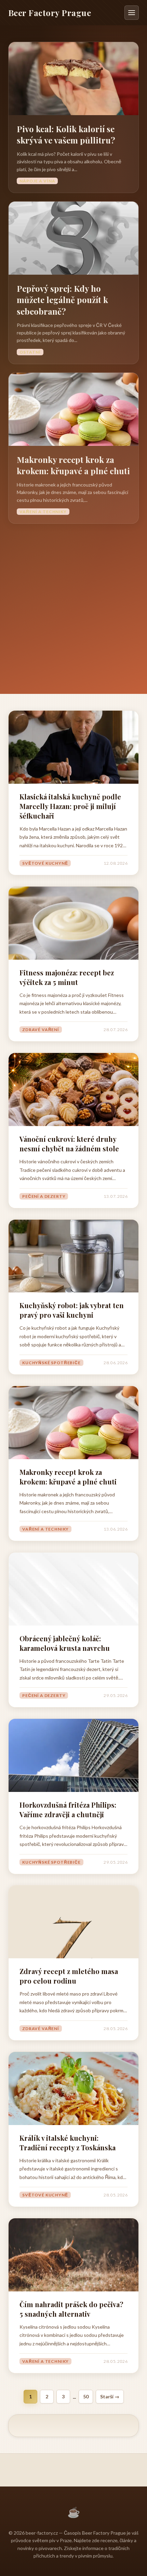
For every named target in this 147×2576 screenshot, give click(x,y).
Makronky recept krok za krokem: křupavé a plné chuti (73, 465)
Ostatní (30, 352)
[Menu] (132, 13)
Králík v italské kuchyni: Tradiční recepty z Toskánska (68, 2143)
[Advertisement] (73, 601)
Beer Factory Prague (50, 13)
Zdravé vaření (41, 1030)
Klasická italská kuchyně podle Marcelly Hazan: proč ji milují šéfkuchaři (70, 806)
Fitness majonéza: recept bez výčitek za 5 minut (67, 977)
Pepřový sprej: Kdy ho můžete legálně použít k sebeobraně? (62, 300)
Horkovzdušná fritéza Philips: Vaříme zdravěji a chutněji (68, 1810)
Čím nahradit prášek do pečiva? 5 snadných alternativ (71, 2309)
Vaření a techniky (43, 512)
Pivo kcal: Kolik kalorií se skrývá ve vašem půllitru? (66, 135)
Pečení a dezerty (44, 1196)
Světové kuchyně (45, 863)
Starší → (110, 2396)
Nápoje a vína (37, 181)
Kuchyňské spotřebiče (51, 1363)
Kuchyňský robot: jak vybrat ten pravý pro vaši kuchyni (72, 1310)
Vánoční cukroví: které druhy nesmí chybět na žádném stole (69, 1144)
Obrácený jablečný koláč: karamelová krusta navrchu (65, 1643)
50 (86, 2396)
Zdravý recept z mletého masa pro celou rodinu (69, 1976)
